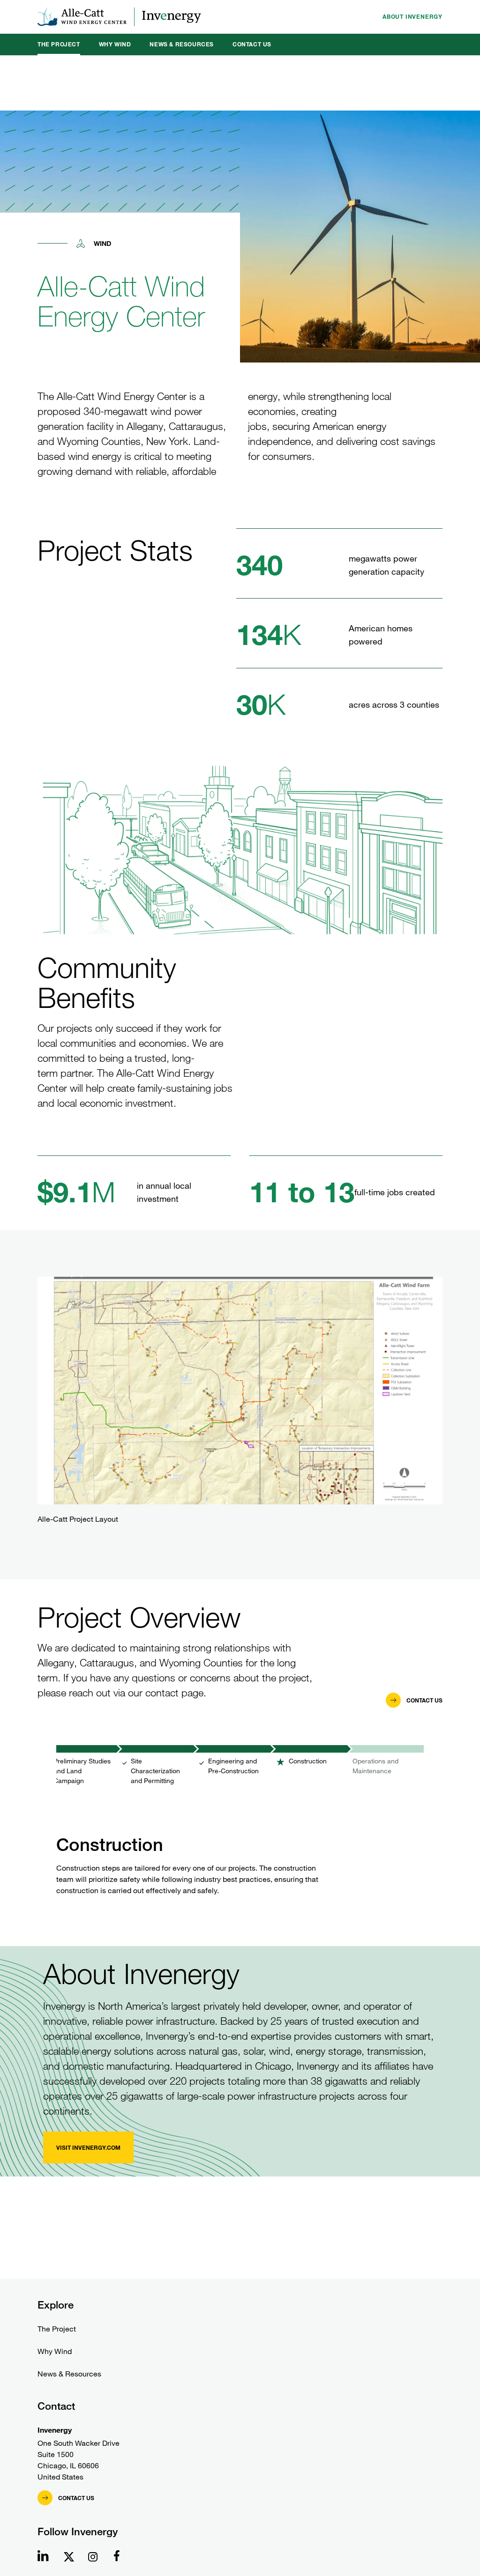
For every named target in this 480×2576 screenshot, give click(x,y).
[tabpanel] (240, 1834)
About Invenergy (412, 17)
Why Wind (115, 44)
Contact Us (252, 44)
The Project (59, 44)
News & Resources (182, 44)
